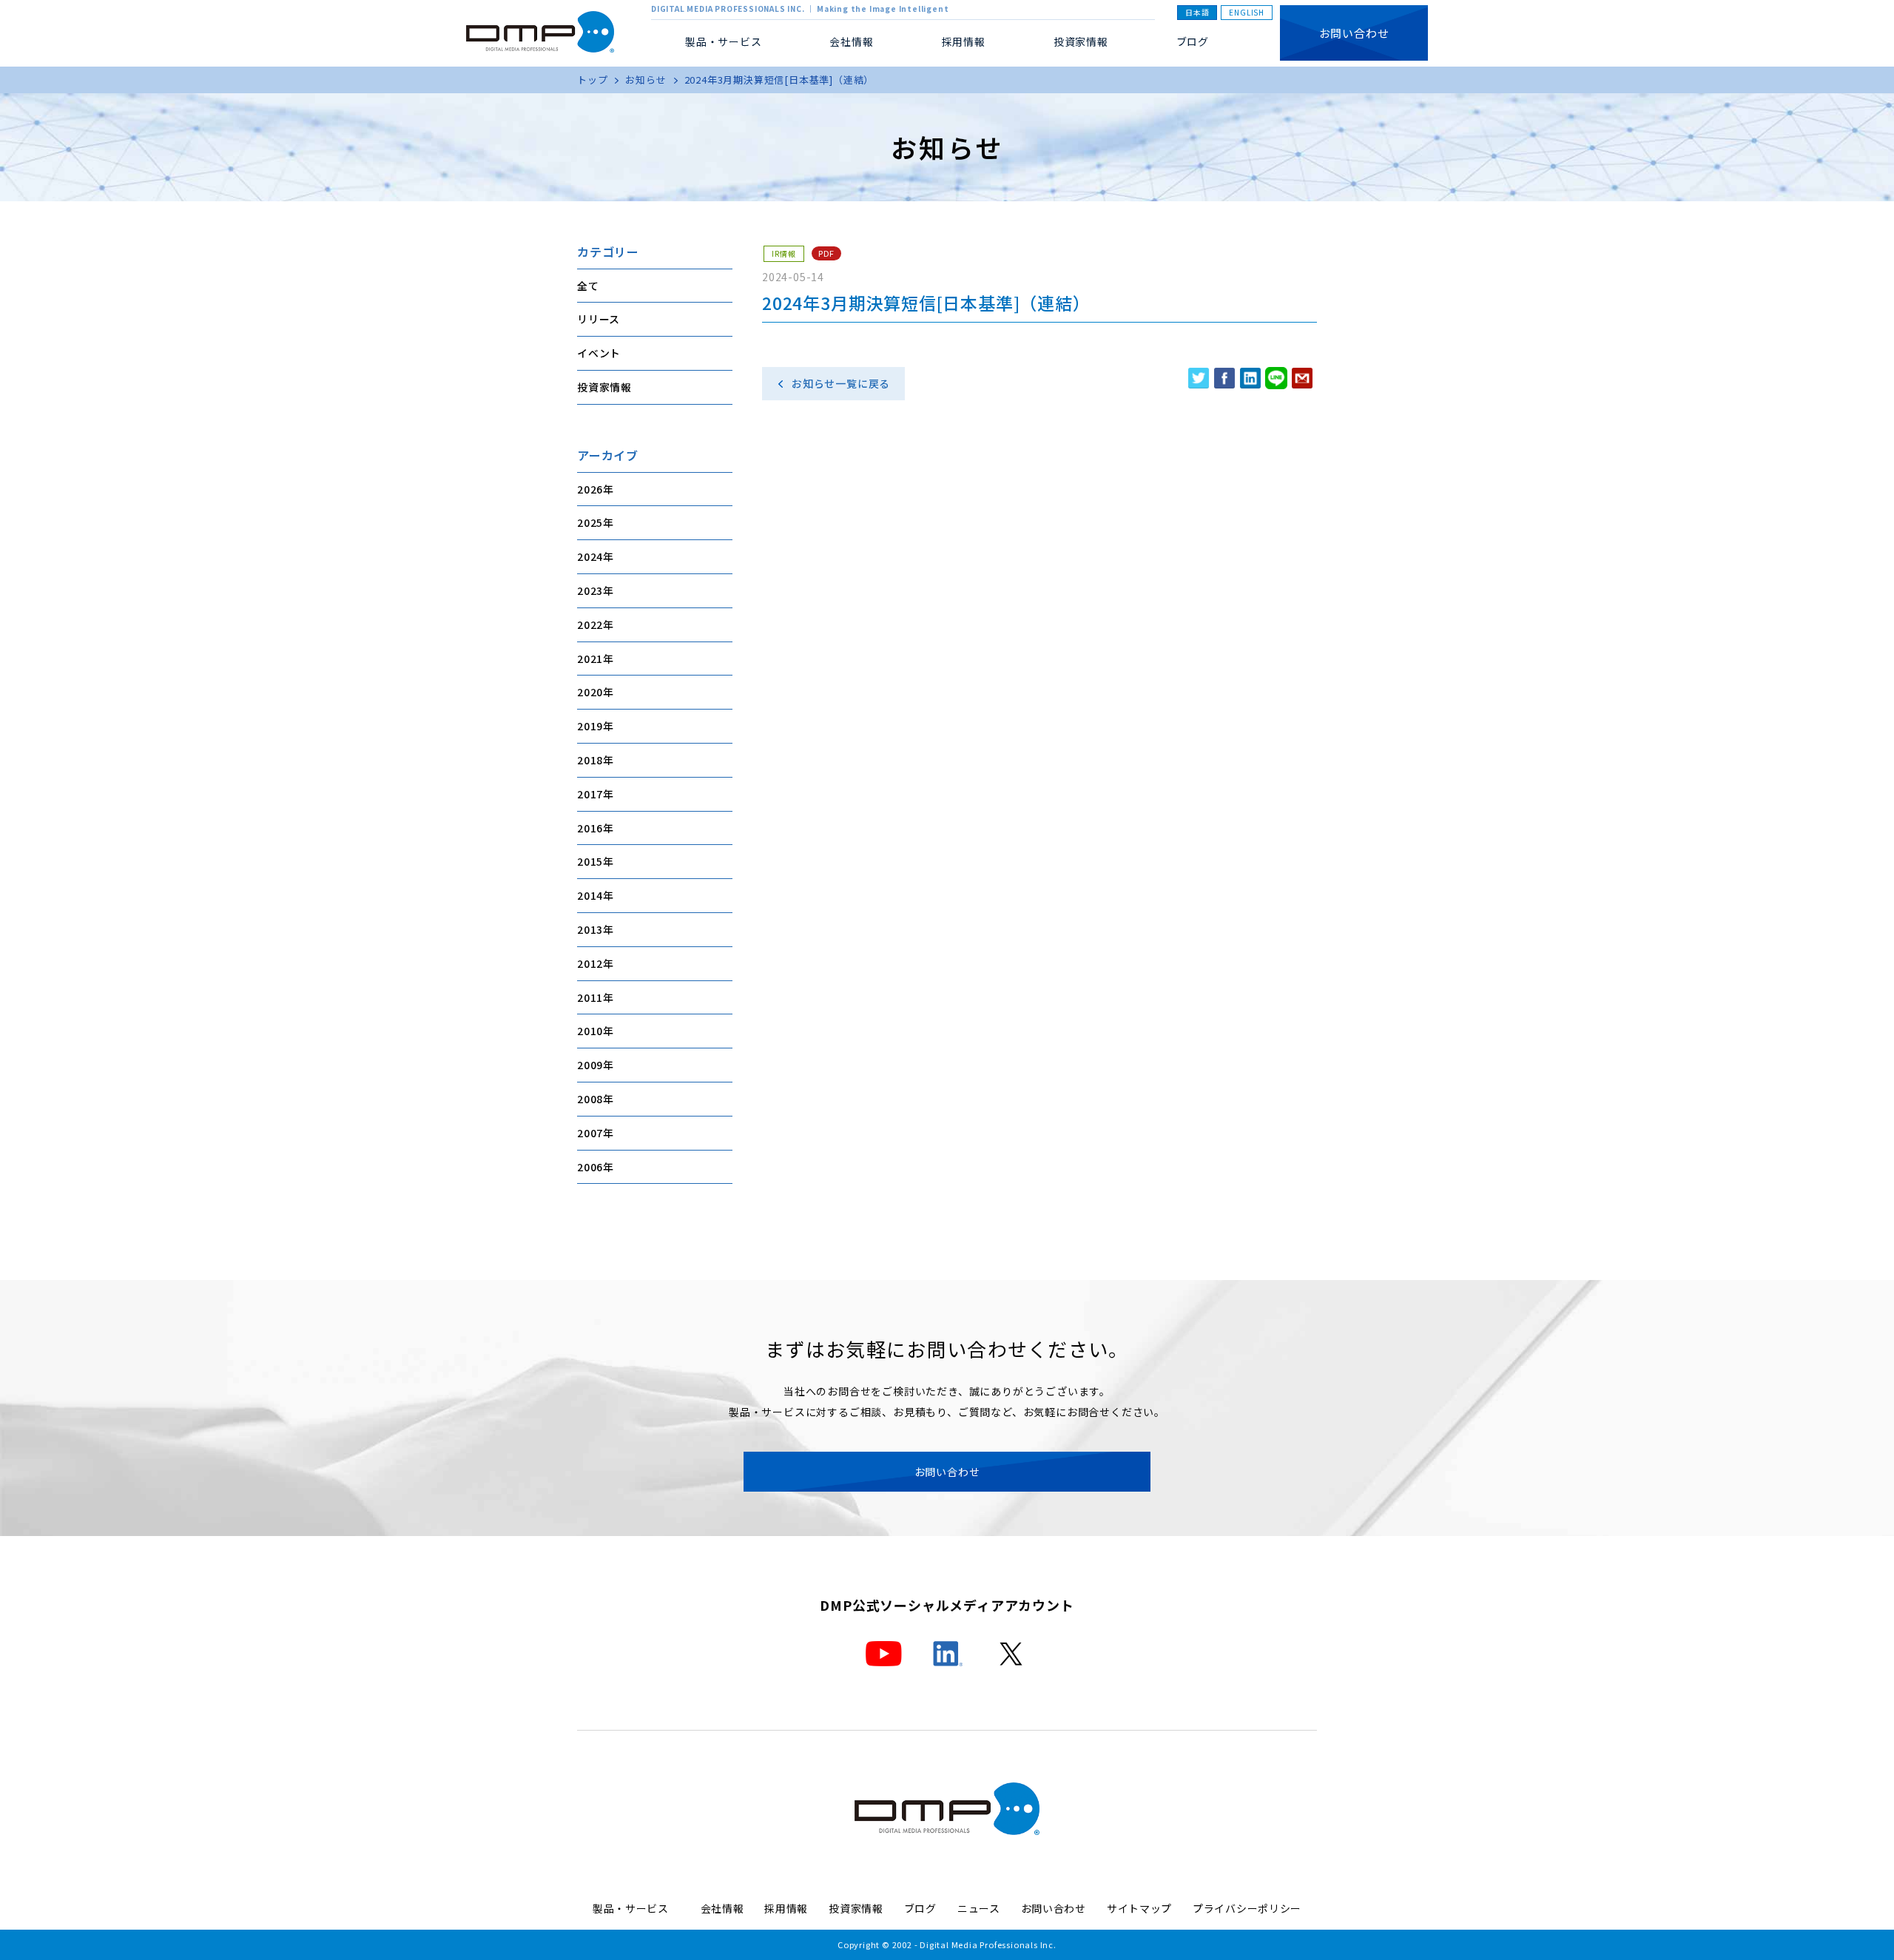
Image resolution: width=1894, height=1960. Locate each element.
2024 (590, 556)
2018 (590, 760)
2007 (590, 1133)
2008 (590, 1099)
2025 (590, 522)
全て (588, 286)
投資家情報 (1081, 41)
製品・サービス (636, 1908)
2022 (590, 624)
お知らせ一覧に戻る (841, 383)
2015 (590, 861)
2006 (590, 1167)
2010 (590, 1031)
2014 (590, 895)
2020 (590, 692)
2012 (590, 963)
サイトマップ (1139, 1908)
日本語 (1197, 12)
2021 (590, 659)
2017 (590, 794)
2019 (590, 726)
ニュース (979, 1908)
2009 (590, 1065)
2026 (590, 489)
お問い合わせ (1354, 33)
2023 (590, 590)
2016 (590, 828)
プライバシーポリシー (1247, 1908)
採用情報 (964, 41)
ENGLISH (1247, 12)
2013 (590, 929)
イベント (599, 353)
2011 (590, 997)
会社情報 (722, 1908)
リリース (599, 319)
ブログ (1193, 41)
